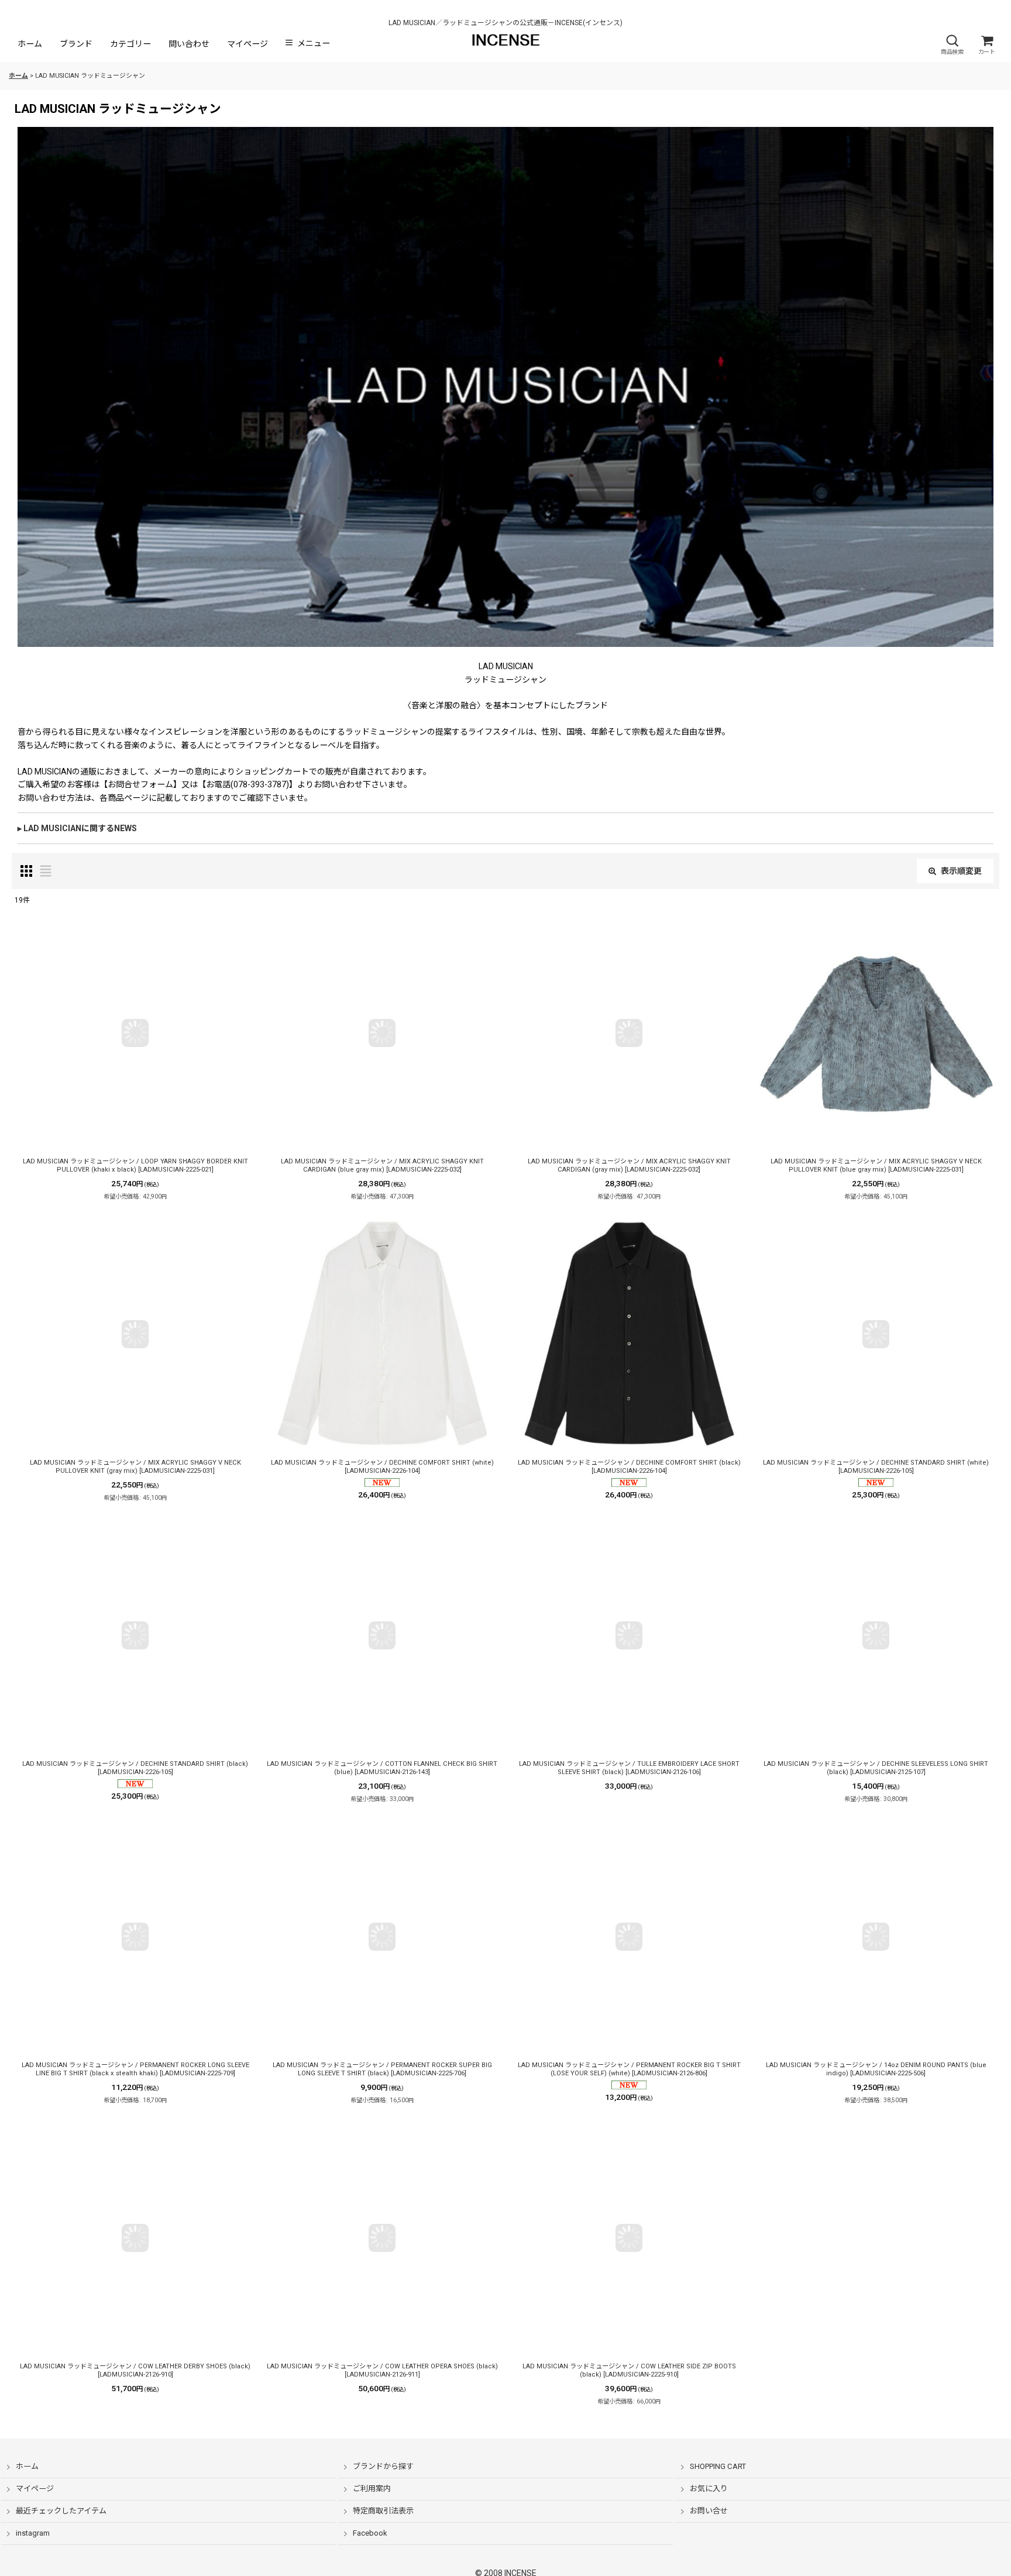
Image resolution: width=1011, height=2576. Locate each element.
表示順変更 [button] (961, 871)
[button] (952, 45)
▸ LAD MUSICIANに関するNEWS (77, 828)
